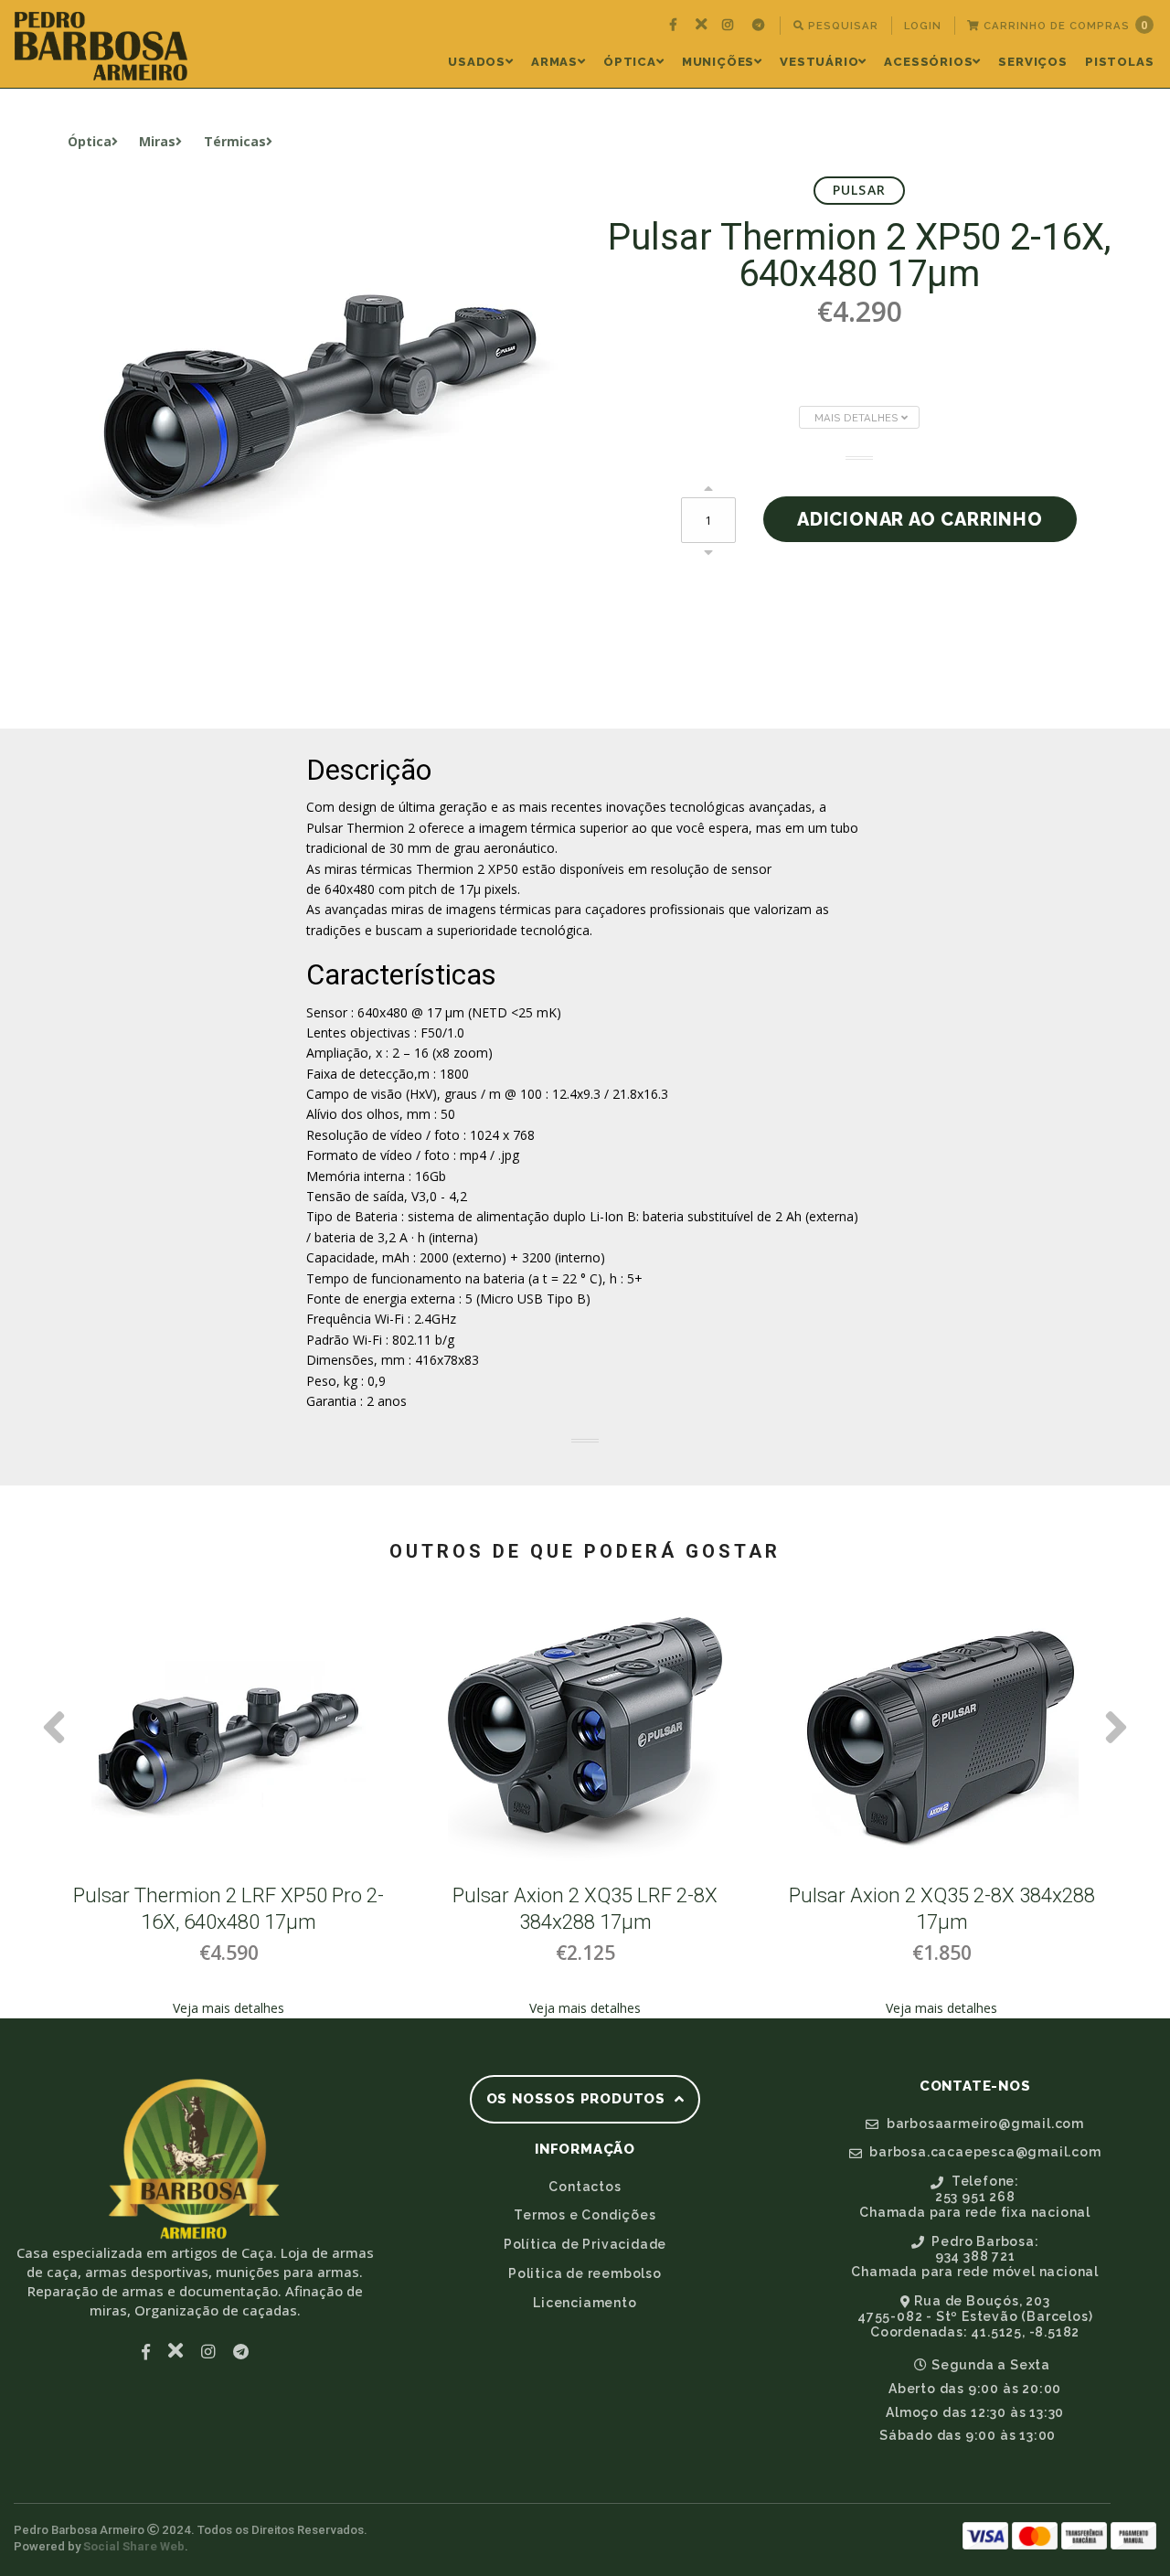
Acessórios (928, 62)
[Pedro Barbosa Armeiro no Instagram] (730, 26)
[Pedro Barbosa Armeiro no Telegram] (760, 26)
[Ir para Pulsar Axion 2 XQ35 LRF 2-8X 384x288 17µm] (585, 1740)
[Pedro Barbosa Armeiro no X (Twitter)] (702, 26)
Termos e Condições (585, 2215)
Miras (157, 141)
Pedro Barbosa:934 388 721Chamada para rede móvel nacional (975, 2257)
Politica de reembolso (585, 2273)
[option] (229, 1810)
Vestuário (819, 62)
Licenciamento (585, 2303)
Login (923, 26)
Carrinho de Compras (1064, 25)
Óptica (630, 62)
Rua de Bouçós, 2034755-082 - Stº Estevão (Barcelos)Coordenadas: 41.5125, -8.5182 (975, 2316)
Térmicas (235, 141)
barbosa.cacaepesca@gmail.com (983, 2152)
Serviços (1032, 62)
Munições (718, 62)
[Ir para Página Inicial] (101, 46)
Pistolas (1119, 62)
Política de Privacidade (585, 2244)
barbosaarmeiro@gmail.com (984, 2124)
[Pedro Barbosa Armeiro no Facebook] (675, 26)
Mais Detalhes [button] (858, 418)
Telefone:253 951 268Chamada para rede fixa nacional (975, 2197)
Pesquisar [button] (841, 26)
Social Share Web (134, 2546)
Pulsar (859, 190)
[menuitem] (675, 26)
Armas (554, 62)
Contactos (585, 2187)
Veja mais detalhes (229, 2008)
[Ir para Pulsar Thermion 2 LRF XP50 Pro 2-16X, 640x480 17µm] (229, 1740)
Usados (477, 62)
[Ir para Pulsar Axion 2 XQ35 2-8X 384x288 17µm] (941, 1740)
